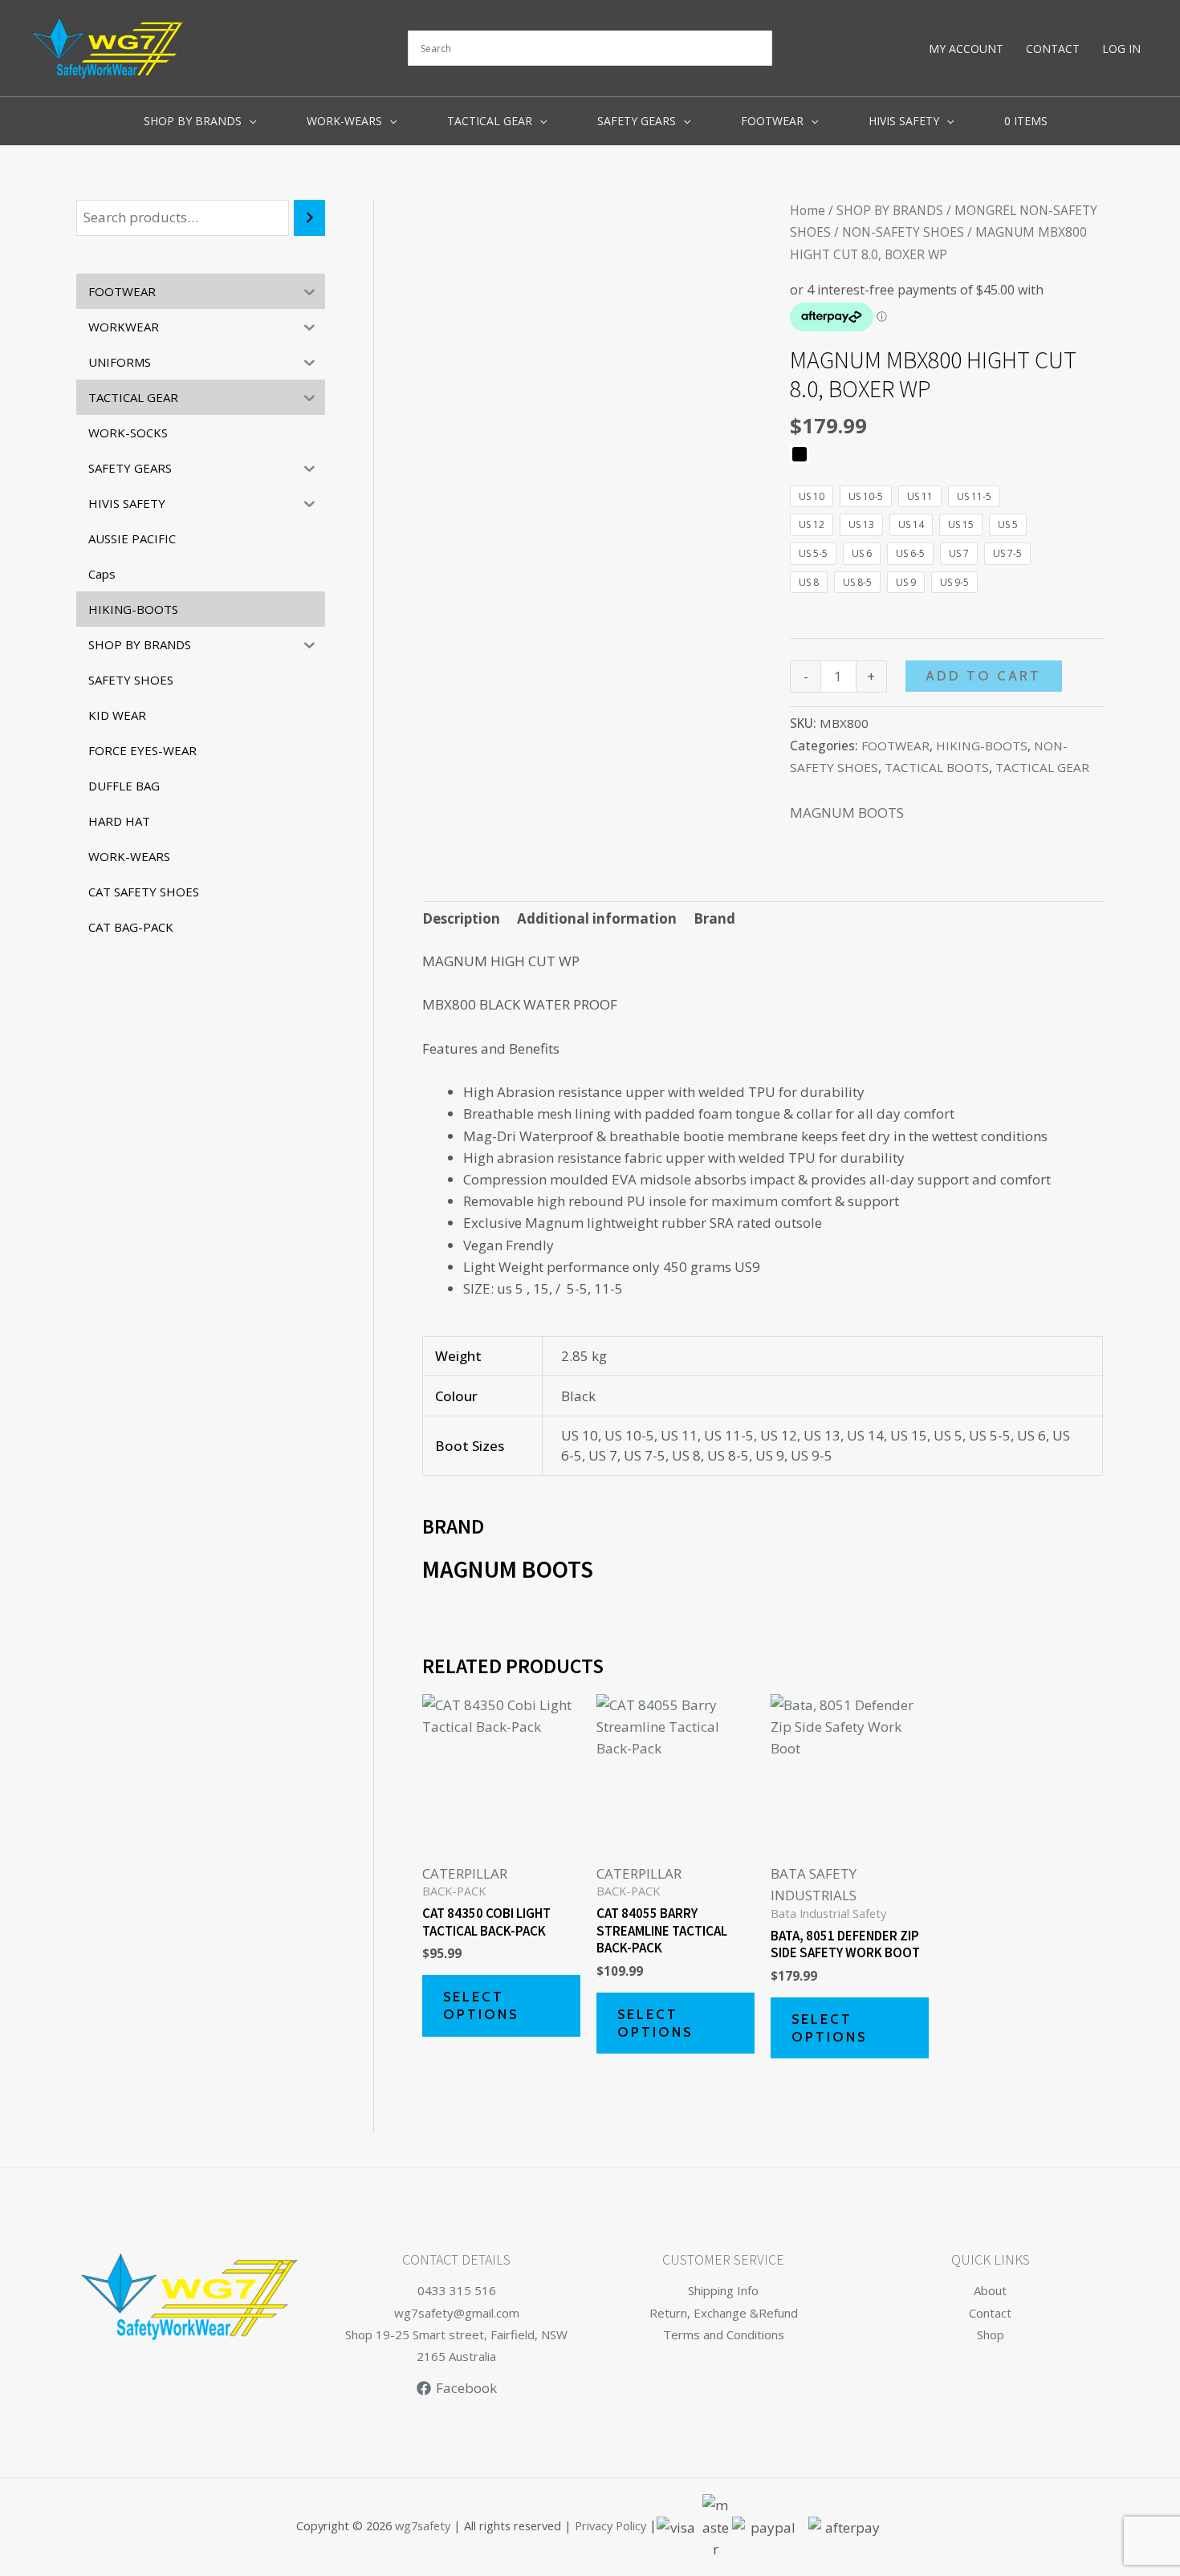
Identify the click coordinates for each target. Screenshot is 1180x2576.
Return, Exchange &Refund (724, 2313)
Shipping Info (723, 2290)
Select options (481, 2005)
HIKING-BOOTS (982, 746)
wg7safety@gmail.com (457, 2313)
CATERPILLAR (465, 1873)
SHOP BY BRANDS (193, 121)
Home (808, 210)
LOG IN (1121, 49)
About (990, 2290)
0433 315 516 (457, 2290)
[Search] (309, 218)
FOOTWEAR (772, 121)
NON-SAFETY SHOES (903, 232)
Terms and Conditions (724, 2334)
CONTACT (1053, 49)
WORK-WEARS (344, 121)
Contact (990, 2313)
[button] (249, 121)
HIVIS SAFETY (904, 121)
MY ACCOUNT (966, 49)
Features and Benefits (491, 1048)
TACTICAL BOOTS (937, 767)
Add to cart (983, 676)
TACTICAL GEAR (490, 121)
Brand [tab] (714, 918)
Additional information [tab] (597, 918)
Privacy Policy (610, 2526)
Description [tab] (461, 918)
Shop (991, 2334)
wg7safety (423, 2526)
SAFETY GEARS (637, 121)
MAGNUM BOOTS (847, 813)
